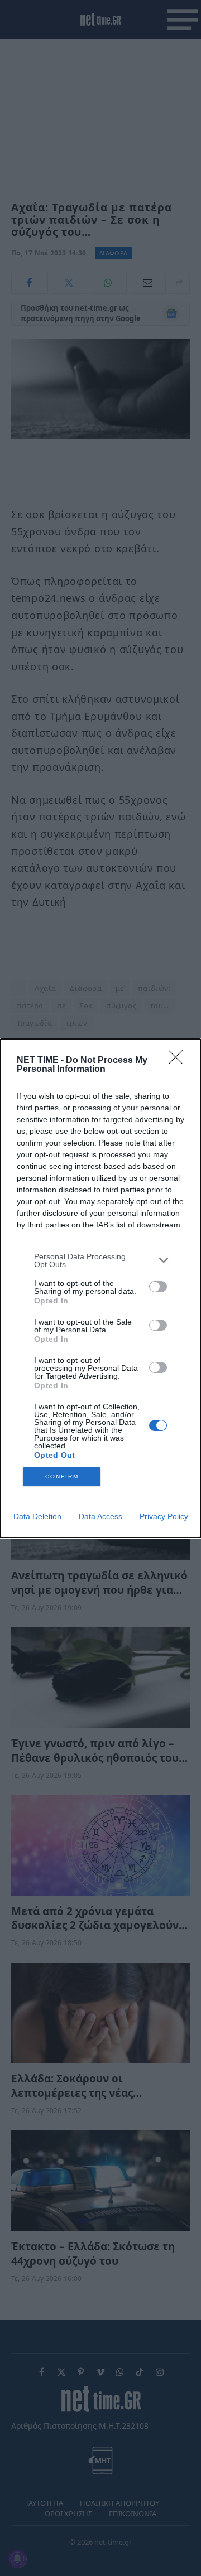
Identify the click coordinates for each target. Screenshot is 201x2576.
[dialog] (100, 1288)
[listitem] (100, 1260)
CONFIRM (62, 1477)
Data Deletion (37, 1516)
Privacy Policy (164, 1516)
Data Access (100, 1516)
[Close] (179, 1061)
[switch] (158, 1287)
